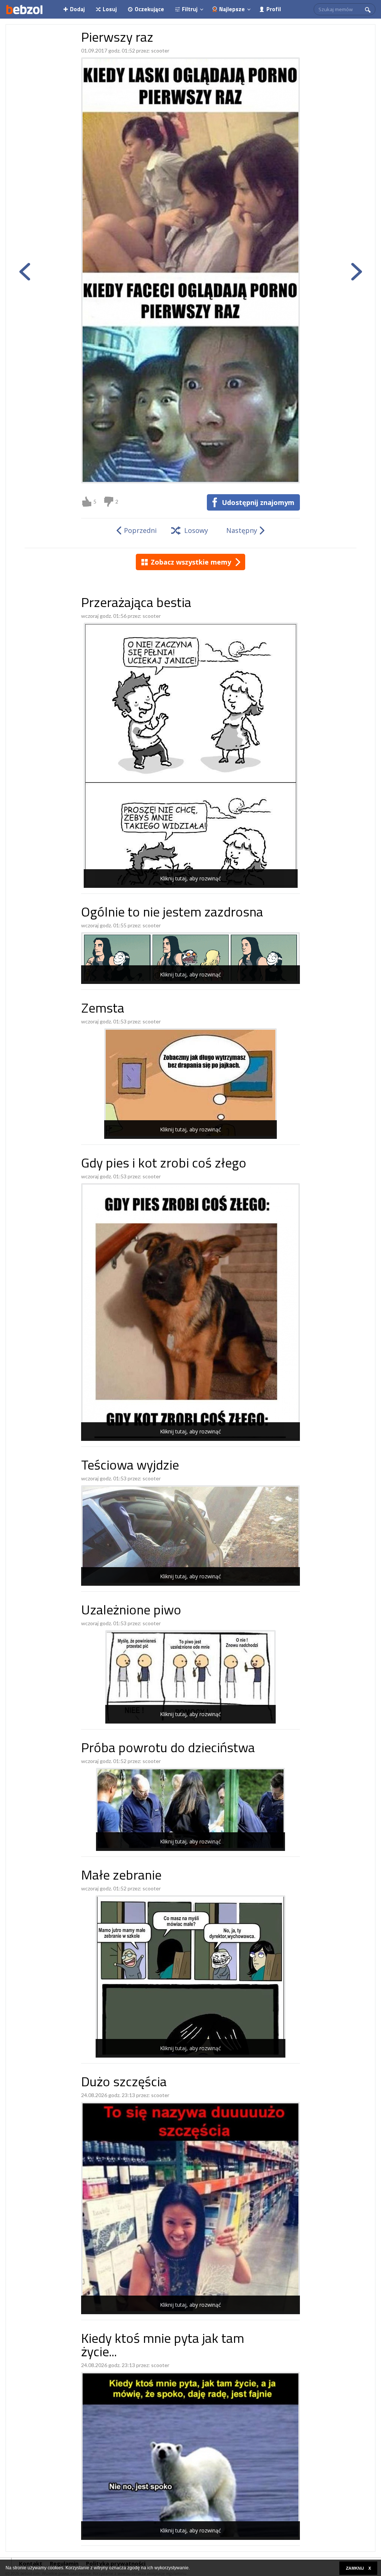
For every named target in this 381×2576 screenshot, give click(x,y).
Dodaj (77, 9)
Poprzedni (140, 530)
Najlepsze (232, 9)
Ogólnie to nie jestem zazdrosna (172, 913)
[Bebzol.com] (24, 9)
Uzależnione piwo (131, 1611)
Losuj (110, 9)
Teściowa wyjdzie (130, 1466)
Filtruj (190, 9)
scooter (160, 50)
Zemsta (103, 1009)
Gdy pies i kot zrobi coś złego (164, 1164)
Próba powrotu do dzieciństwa (168, 1749)
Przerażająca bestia (136, 604)
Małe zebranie (121, 1876)
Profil (274, 9)
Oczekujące (149, 9)
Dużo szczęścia (124, 2083)
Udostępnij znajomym (258, 502)
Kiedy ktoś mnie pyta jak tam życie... (163, 2346)
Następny (242, 530)
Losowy (196, 530)
